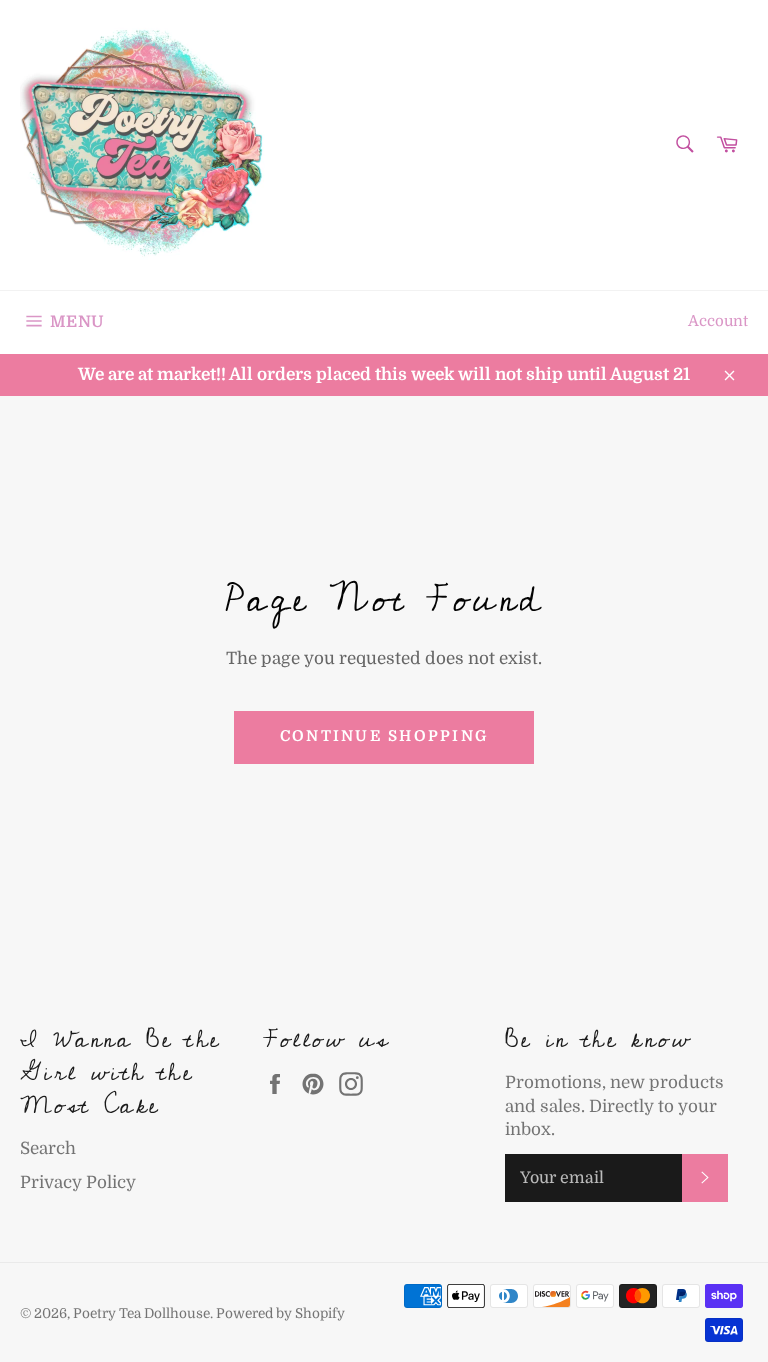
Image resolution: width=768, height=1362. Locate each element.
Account (718, 321)
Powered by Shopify (280, 1313)
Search (48, 1148)
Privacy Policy (78, 1182)
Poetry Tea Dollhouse (141, 1313)
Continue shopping (384, 736)
